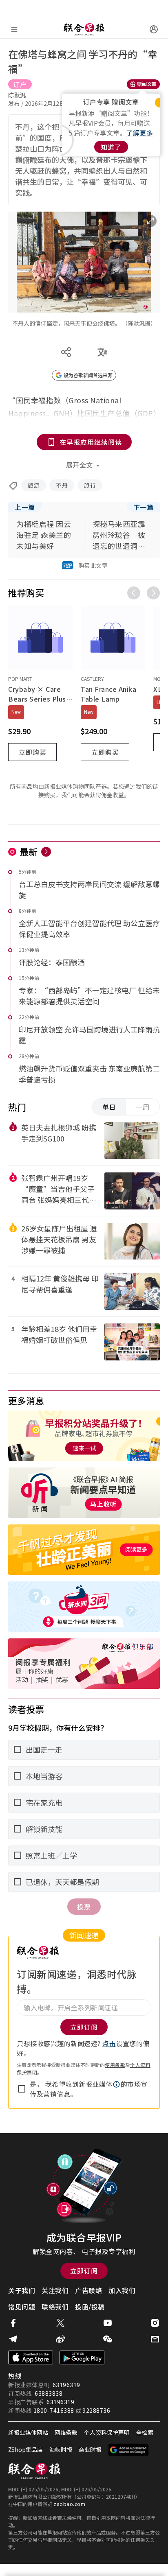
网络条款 (66, 2432)
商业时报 (90, 2449)
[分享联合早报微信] (108, 2339)
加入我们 (122, 2290)
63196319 (66, 2385)
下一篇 (144, 507)
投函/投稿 (90, 2307)
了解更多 (139, 133)
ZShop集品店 (25, 2449)
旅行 (90, 485)
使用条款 (115, 2065)
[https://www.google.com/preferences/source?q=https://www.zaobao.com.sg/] (129, 2450)
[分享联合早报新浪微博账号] (60, 2339)
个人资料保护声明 (107, 2432)
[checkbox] (22, 2089)
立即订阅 (84, 2271)
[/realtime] (46, 852)
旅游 (34, 485)
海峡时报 (61, 2449)
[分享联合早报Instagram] (155, 2323)
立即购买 (33, 752)
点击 (109, 2043)
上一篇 (25, 507)
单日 (109, 1107)
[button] (117, 2084)
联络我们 (55, 2307)
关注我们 (55, 2290)
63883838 (49, 2393)
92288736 (96, 2410)
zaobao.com (69, 2504)
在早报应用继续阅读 (91, 442)
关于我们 (22, 2290)
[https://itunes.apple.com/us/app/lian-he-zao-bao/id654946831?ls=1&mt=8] (31, 2357)
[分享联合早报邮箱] (155, 2339)
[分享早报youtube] (108, 2323)
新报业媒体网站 (28, 2432)
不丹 (62, 485)
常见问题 (22, 2307)
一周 (143, 1107)
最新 (29, 851)
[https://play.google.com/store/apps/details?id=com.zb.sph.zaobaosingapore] (82, 2357)
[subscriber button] (154, 29)
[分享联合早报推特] (60, 2323)
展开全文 (80, 465)
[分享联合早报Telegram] (13, 2339)
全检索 (145, 2432)
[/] (84, 29)
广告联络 (88, 2290)
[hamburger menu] (14, 29)
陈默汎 (17, 95)
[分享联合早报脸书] (13, 2323)
